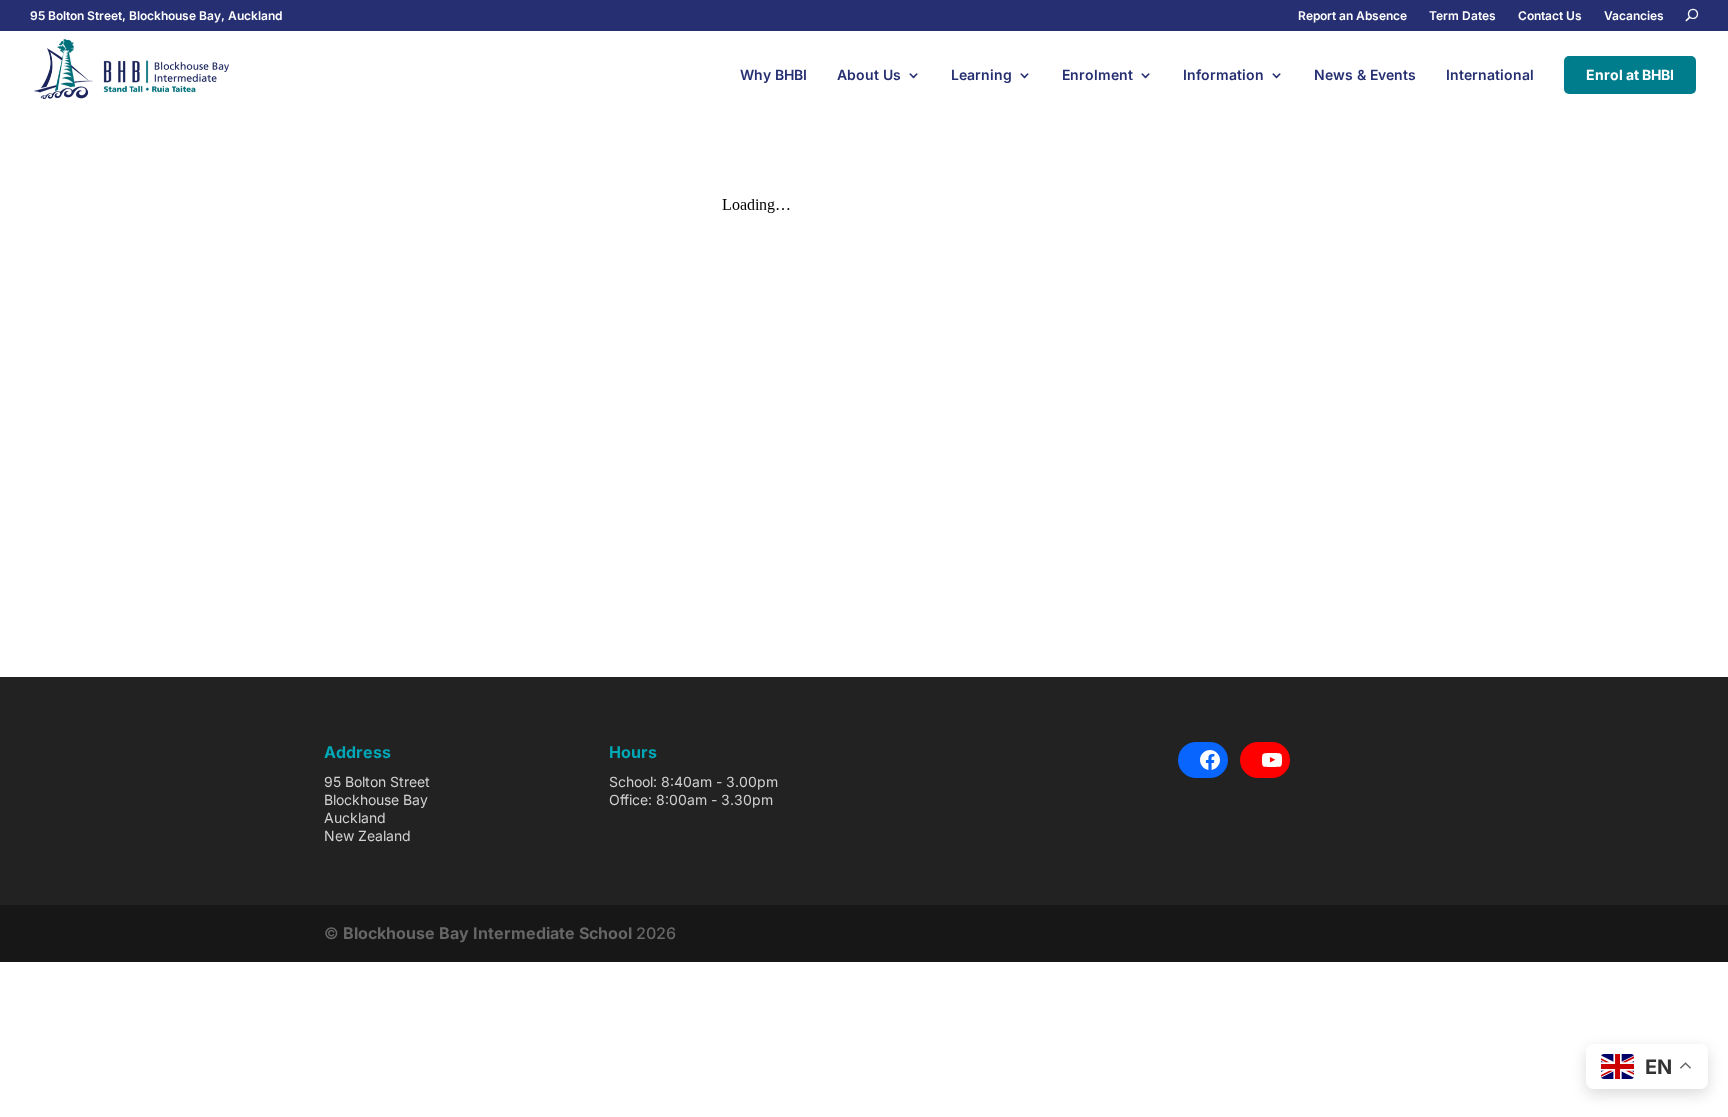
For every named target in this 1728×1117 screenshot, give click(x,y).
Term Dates (1462, 16)
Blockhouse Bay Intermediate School (487, 933)
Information (1223, 75)
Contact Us (1550, 16)
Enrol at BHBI (1630, 74)
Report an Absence (1352, 16)
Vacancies (1634, 16)
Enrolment (1097, 75)
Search (1692, 17)
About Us (869, 75)
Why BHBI (773, 75)
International (1490, 75)
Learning (981, 75)
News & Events (1365, 75)
